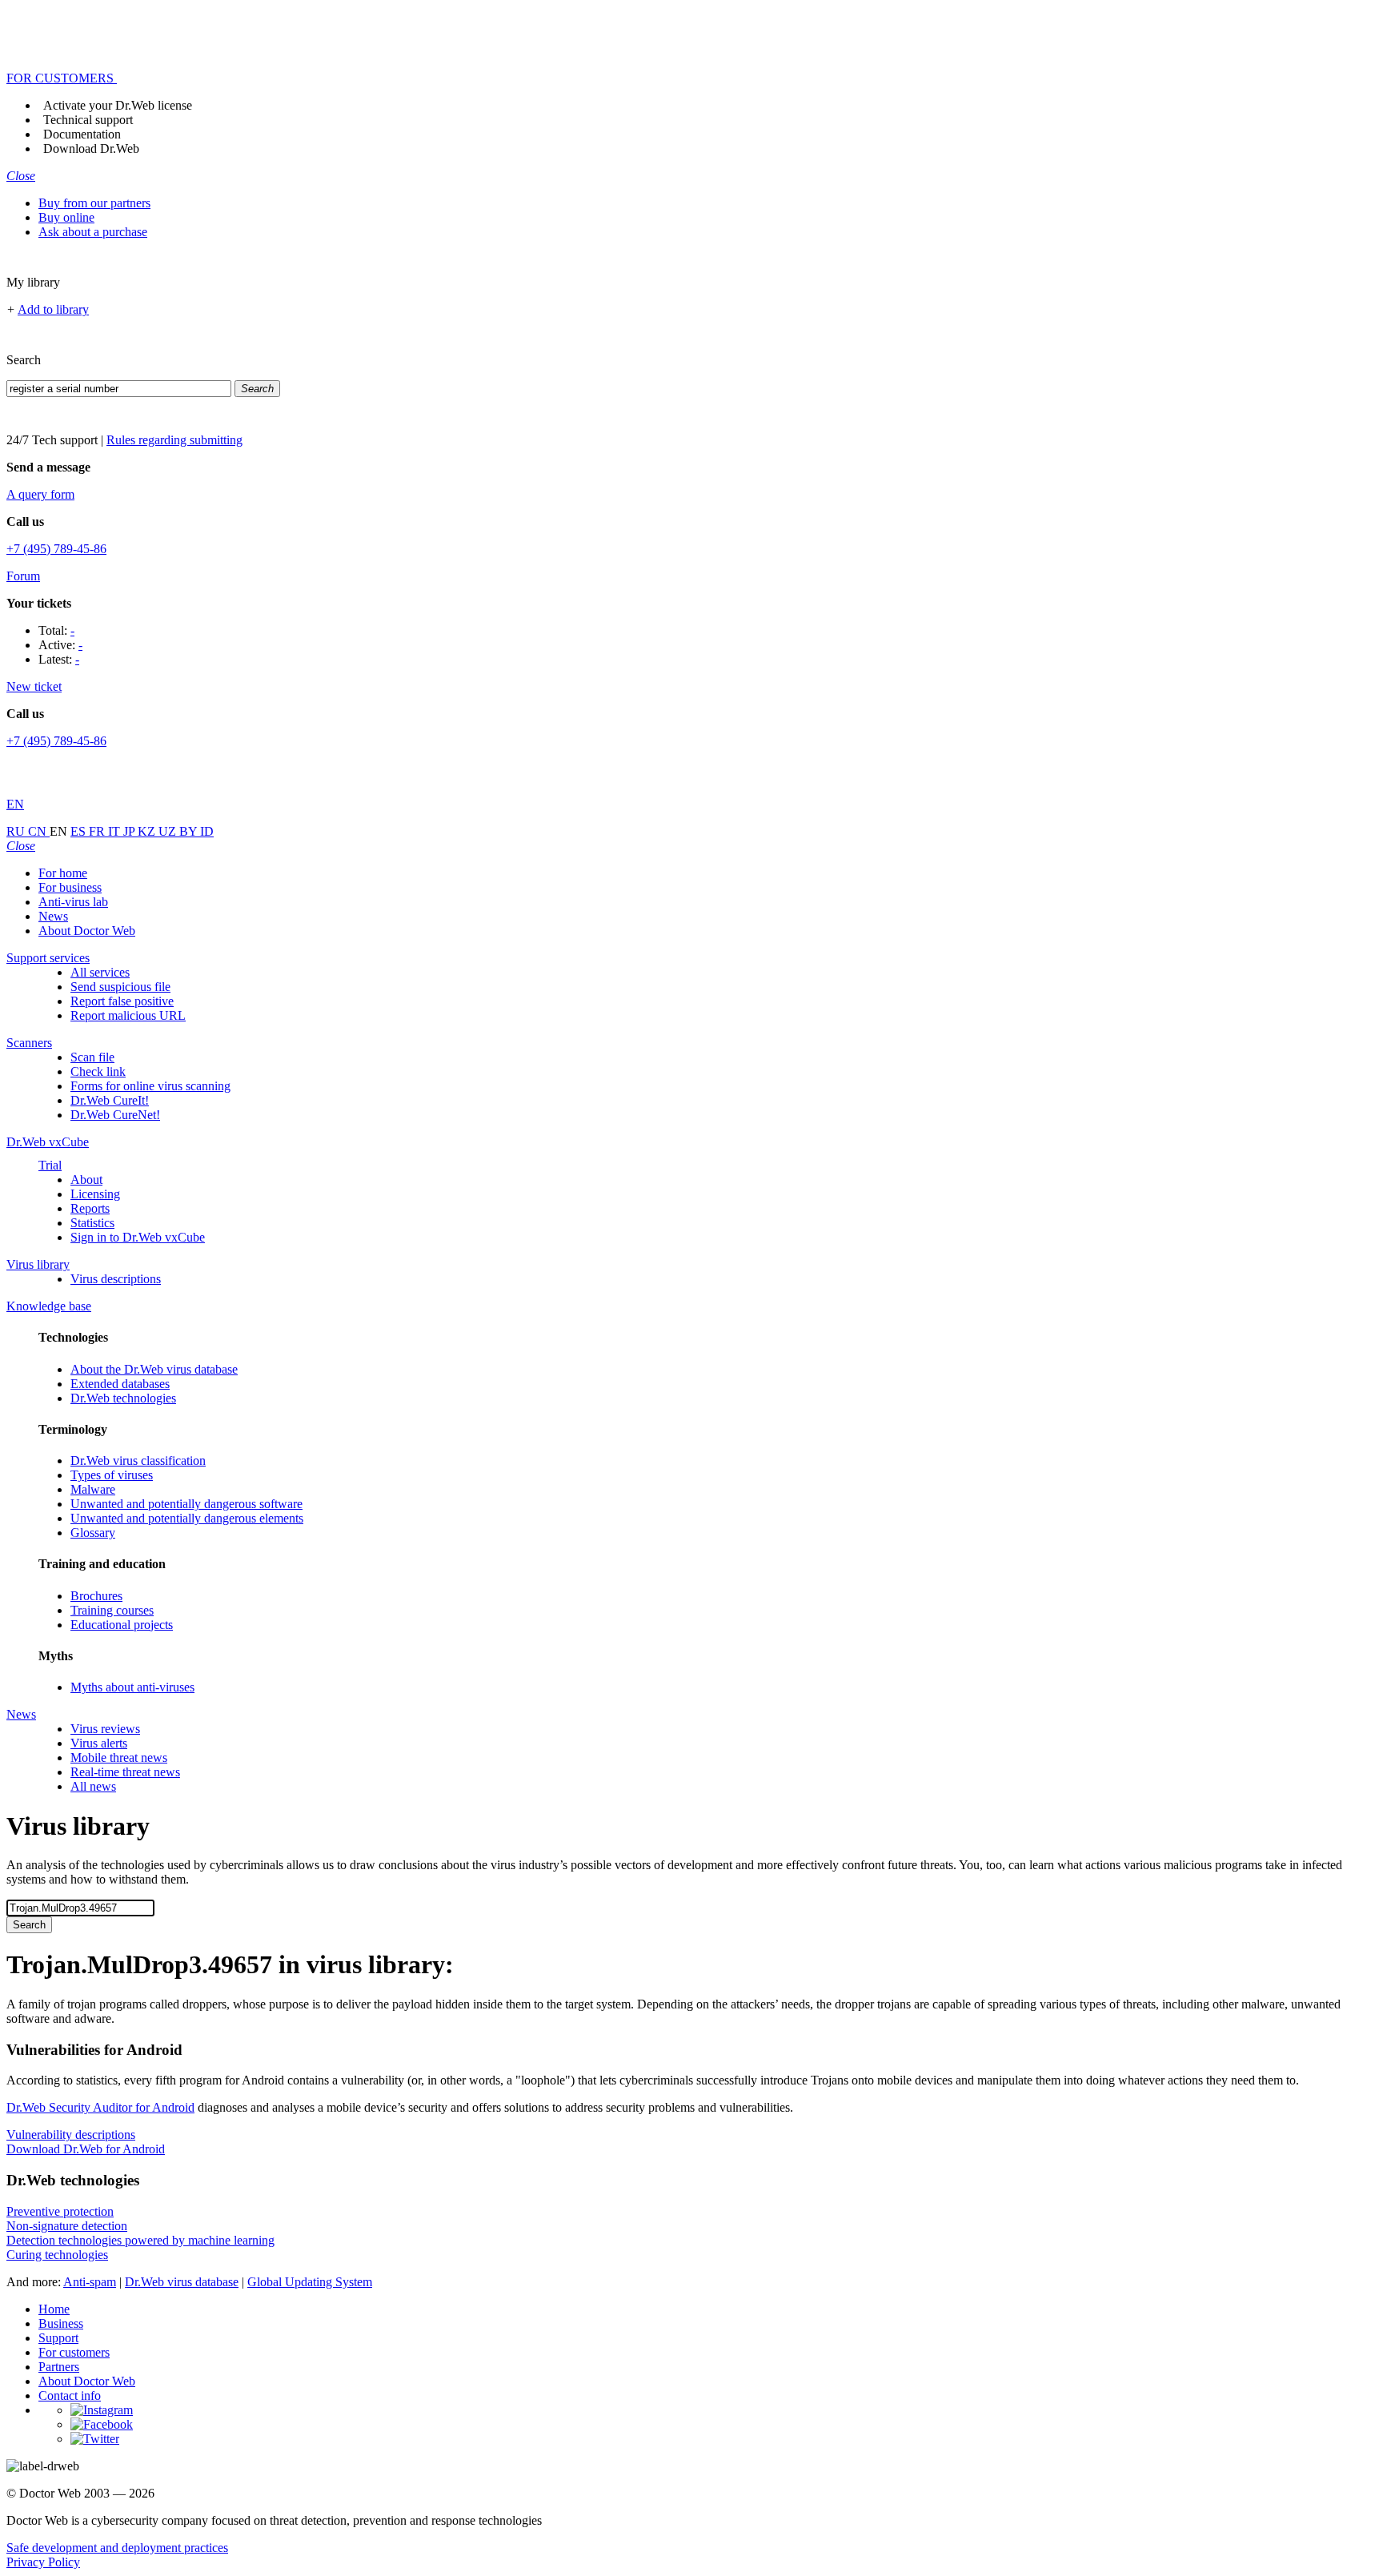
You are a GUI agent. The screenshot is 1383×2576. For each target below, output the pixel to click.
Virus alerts (99, 1743)
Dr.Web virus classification (138, 1461)
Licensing (95, 1194)
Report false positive (122, 1001)
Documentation (82, 134)
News (53, 916)
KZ (148, 831)
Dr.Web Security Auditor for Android (100, 2107)
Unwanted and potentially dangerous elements (187, 1518)
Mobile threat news (119, 1757)
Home (54, 2309)
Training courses (112, 1610)
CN (39, 831)
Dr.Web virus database (182, 2282)
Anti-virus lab (73, 902)
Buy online (66, 217)
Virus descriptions (116, 1279)
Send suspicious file (120, 987)
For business (70, 887)
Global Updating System (310, 2282)
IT (116, 831)
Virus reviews (105, 1729)
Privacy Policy (43, 2562)
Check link (98, 1071)
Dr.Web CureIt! (110, 1100)
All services (100, 972)
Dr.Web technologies (123, 1398)
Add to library (53, 309)
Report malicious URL (128, 1015)
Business (61, 2323)
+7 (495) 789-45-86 (56, 549)
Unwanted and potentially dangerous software (186, 1504)
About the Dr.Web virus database (154, 1369)
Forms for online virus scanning (150, 1086)
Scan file (92, 1057)
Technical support (88, 120)
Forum (23, 576)
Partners (59, 2367)
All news (93, 1786)
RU (17, 831)
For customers (74, 2352)
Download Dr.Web (91, 148)
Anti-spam (90, 2282)
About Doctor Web (87, 931)
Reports (90, 1208)
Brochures (96, 1596)
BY (190, 831)
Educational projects (122, 1625)
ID (207, 831)
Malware (93, 1489)
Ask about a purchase (93, 232)
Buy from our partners (94, 203)
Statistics (92, 1223)
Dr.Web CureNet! (115, 1115)
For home (63, 873)
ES (80, 831)
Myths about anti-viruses (132, 1687)
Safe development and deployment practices (117, 2548)
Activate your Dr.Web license (118, 105)
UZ (169, 831)
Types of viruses (112, 1475)
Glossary (93, 1533)
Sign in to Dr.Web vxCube (138, 1237)
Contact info (70, 2395)
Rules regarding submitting (174, 440)
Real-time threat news (125, 1772)
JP (130, 831)
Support (58, 2338)
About (86, 1180)
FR (98, 831)
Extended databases (120, 1384)
